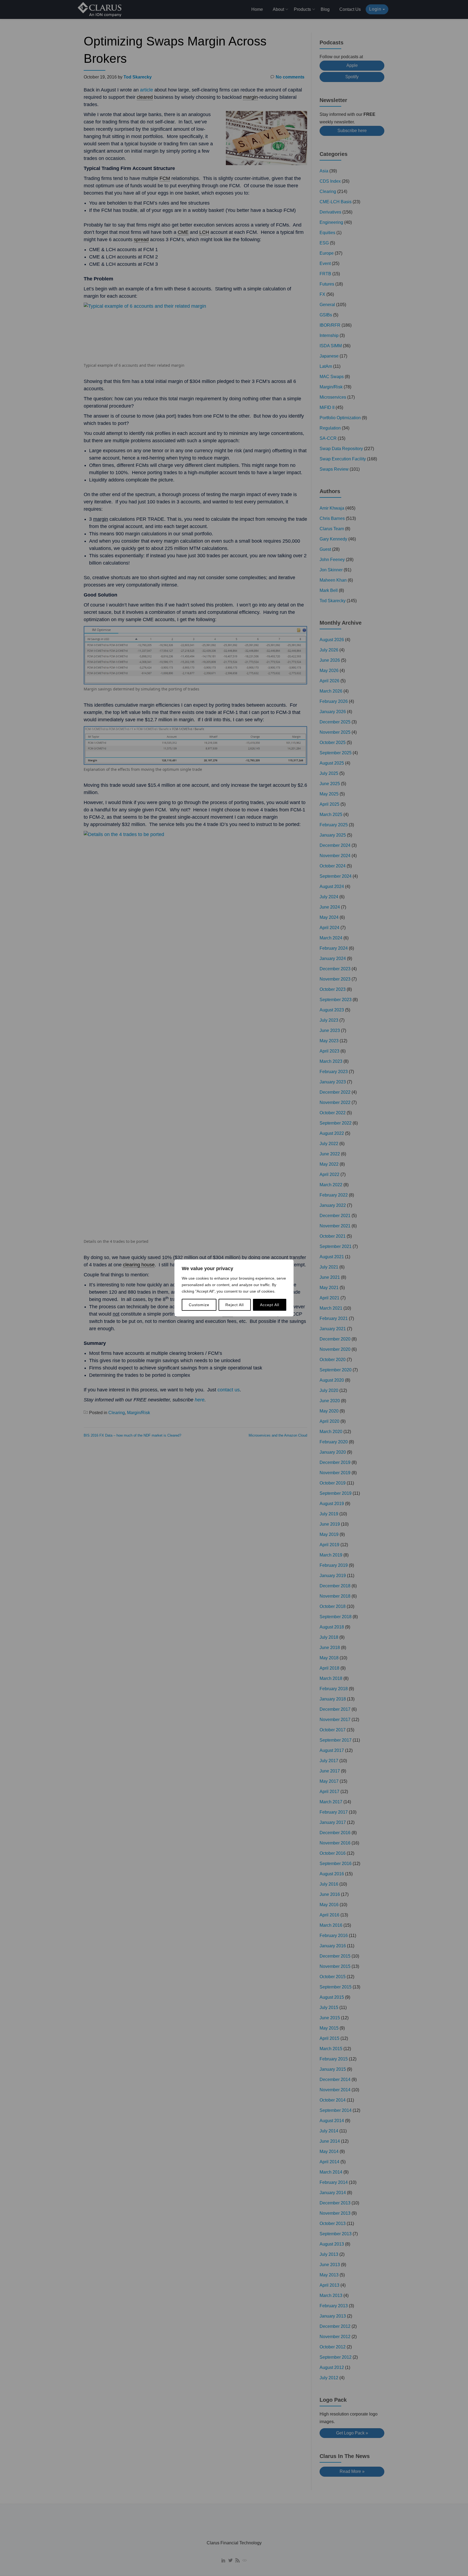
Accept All (270, 1305)
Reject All (235, 1305)
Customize (199, 1305)
